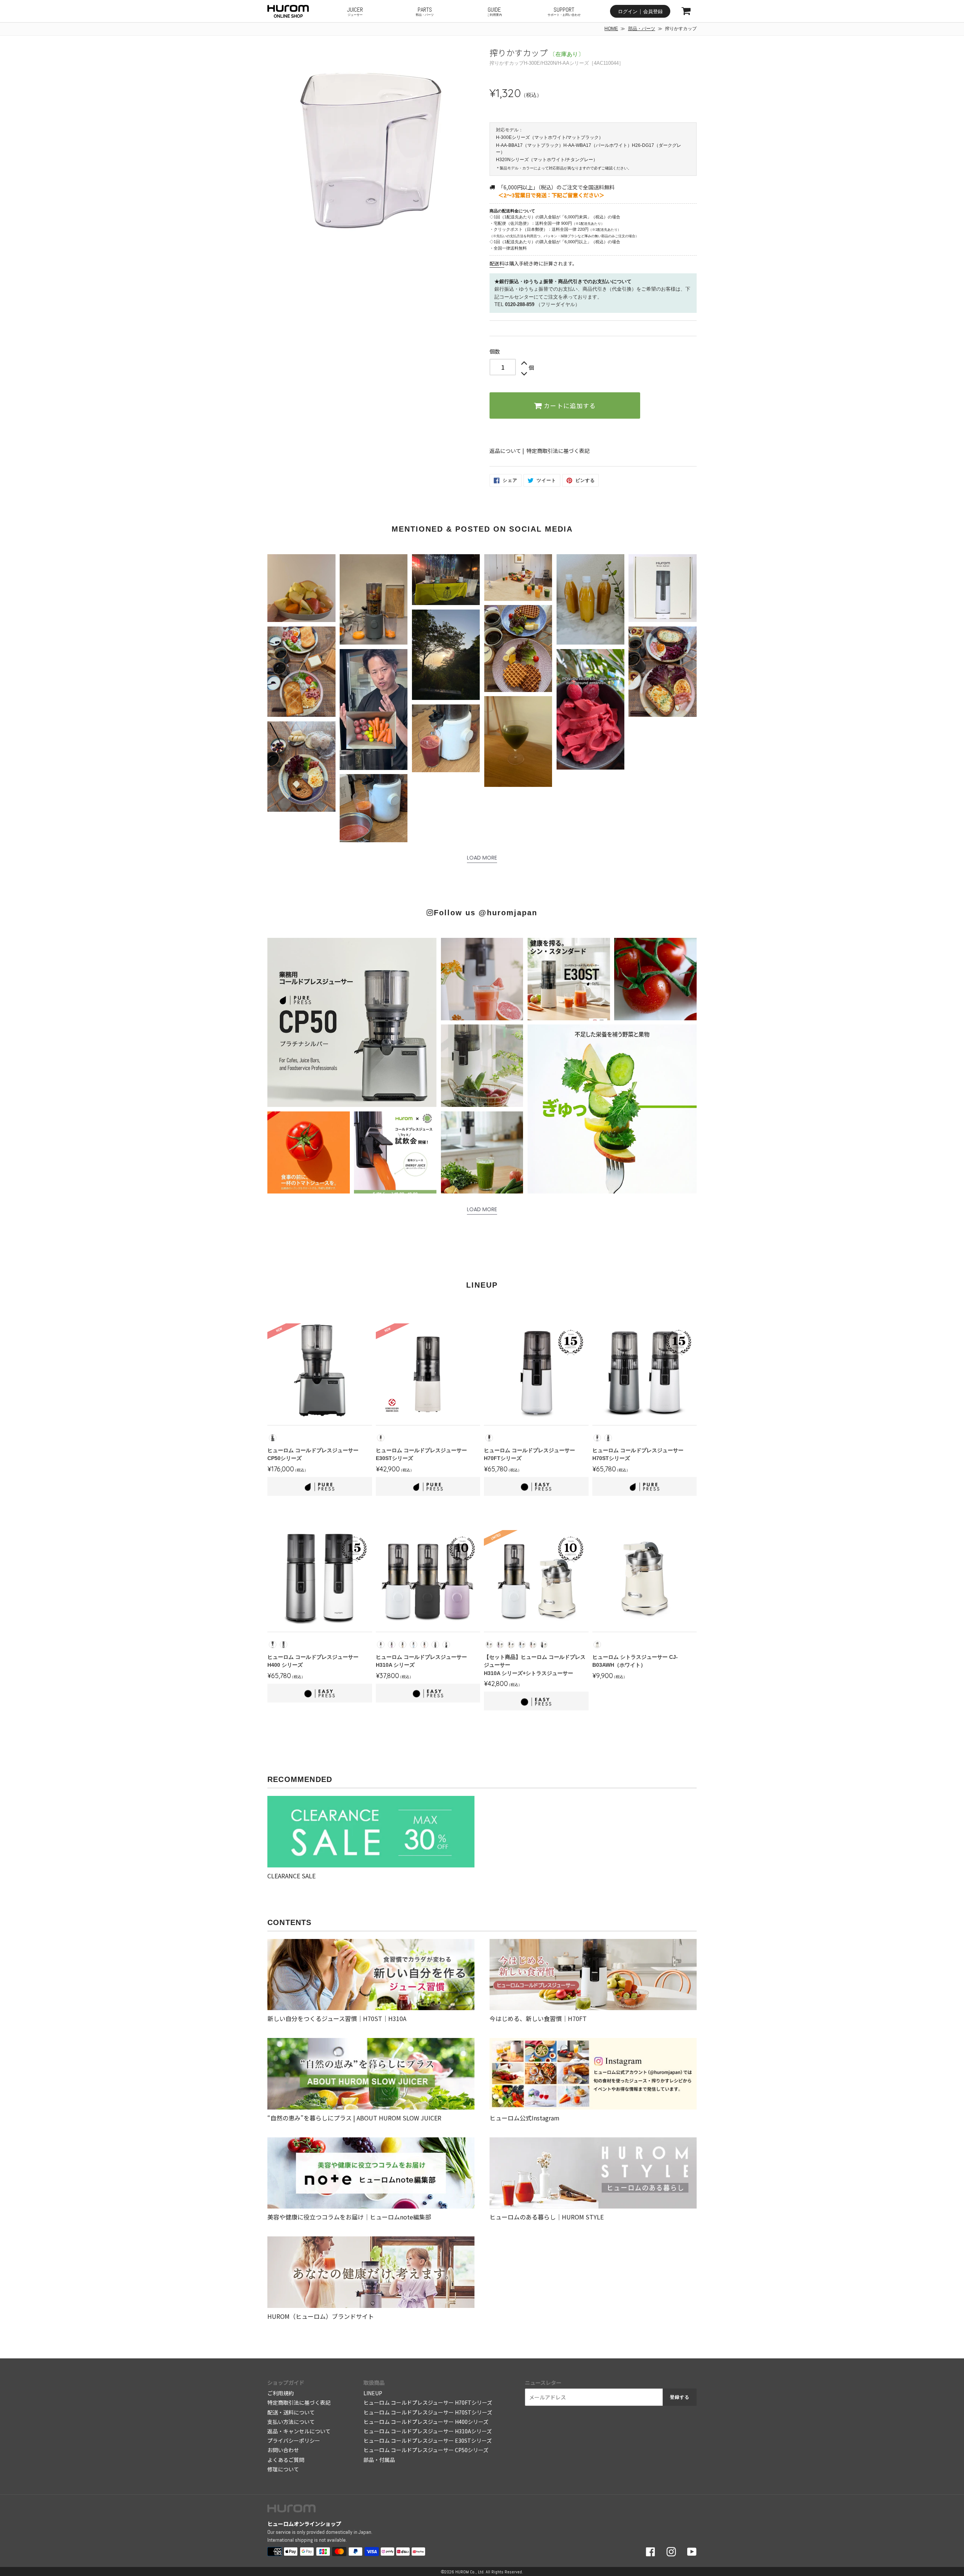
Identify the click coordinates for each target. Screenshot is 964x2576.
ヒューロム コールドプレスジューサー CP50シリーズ (426, 2450)
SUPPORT (564, 11)
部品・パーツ (642, 29)
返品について (505, 451)
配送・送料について (291, 2412)
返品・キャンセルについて (299, 2431)
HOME (611, 29)
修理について (283, 2469)
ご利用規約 (281, 2393)
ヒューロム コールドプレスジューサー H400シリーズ (426, 2422)
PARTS (425, 11)
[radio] (273, 1438)
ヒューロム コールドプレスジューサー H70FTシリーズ (428, 2402)
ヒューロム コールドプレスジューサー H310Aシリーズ (428, 2431)
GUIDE (494, 11)
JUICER (355, 11)
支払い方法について (291, 2422)
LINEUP (373, 2393)
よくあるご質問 (286, 2460)
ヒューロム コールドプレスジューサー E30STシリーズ (428, 2440)
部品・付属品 (379, 2460)
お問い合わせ (283, 2450)
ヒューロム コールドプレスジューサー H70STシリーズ (428, 2412)
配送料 (497, 263)
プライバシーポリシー (294, 2440)
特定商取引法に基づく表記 (558, 451)
